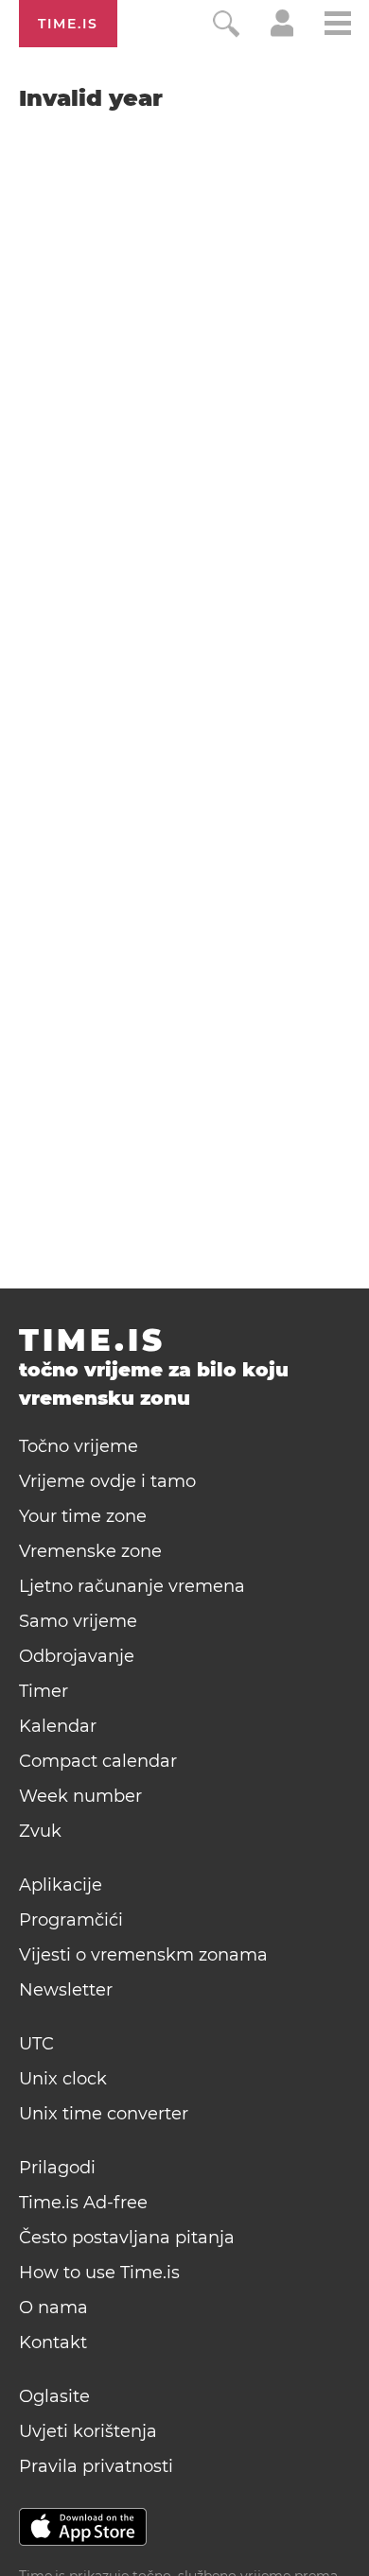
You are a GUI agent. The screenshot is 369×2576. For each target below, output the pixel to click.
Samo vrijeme (78, 1621)
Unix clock (63, 2079)
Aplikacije (61, 1885)
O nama (53, 2308)
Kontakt (53, 2343)
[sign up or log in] (282, 32)
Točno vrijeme (79, 1446)
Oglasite (54, 2396)
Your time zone (83, 1516)
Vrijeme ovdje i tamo (107, 1481)
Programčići (71, 1920)
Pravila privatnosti (96, 2466)
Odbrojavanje (77, 1656)
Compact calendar (98, 1761)
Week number (80, 1796)
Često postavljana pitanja (127, 2238)
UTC (36, 2044)
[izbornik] (338, 26)
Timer (44, 1691)
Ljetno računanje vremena (132, 1586)
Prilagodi (57, 2168)
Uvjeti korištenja (88, 2431)
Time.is (68, 24)
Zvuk (40, 1831)
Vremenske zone (90, 1551)
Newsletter (66, 1990)
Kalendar (58, 1726)
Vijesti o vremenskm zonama (143, 1955)
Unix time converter (104, 2114)
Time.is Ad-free (83, 2203)
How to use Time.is (99, 2273)
